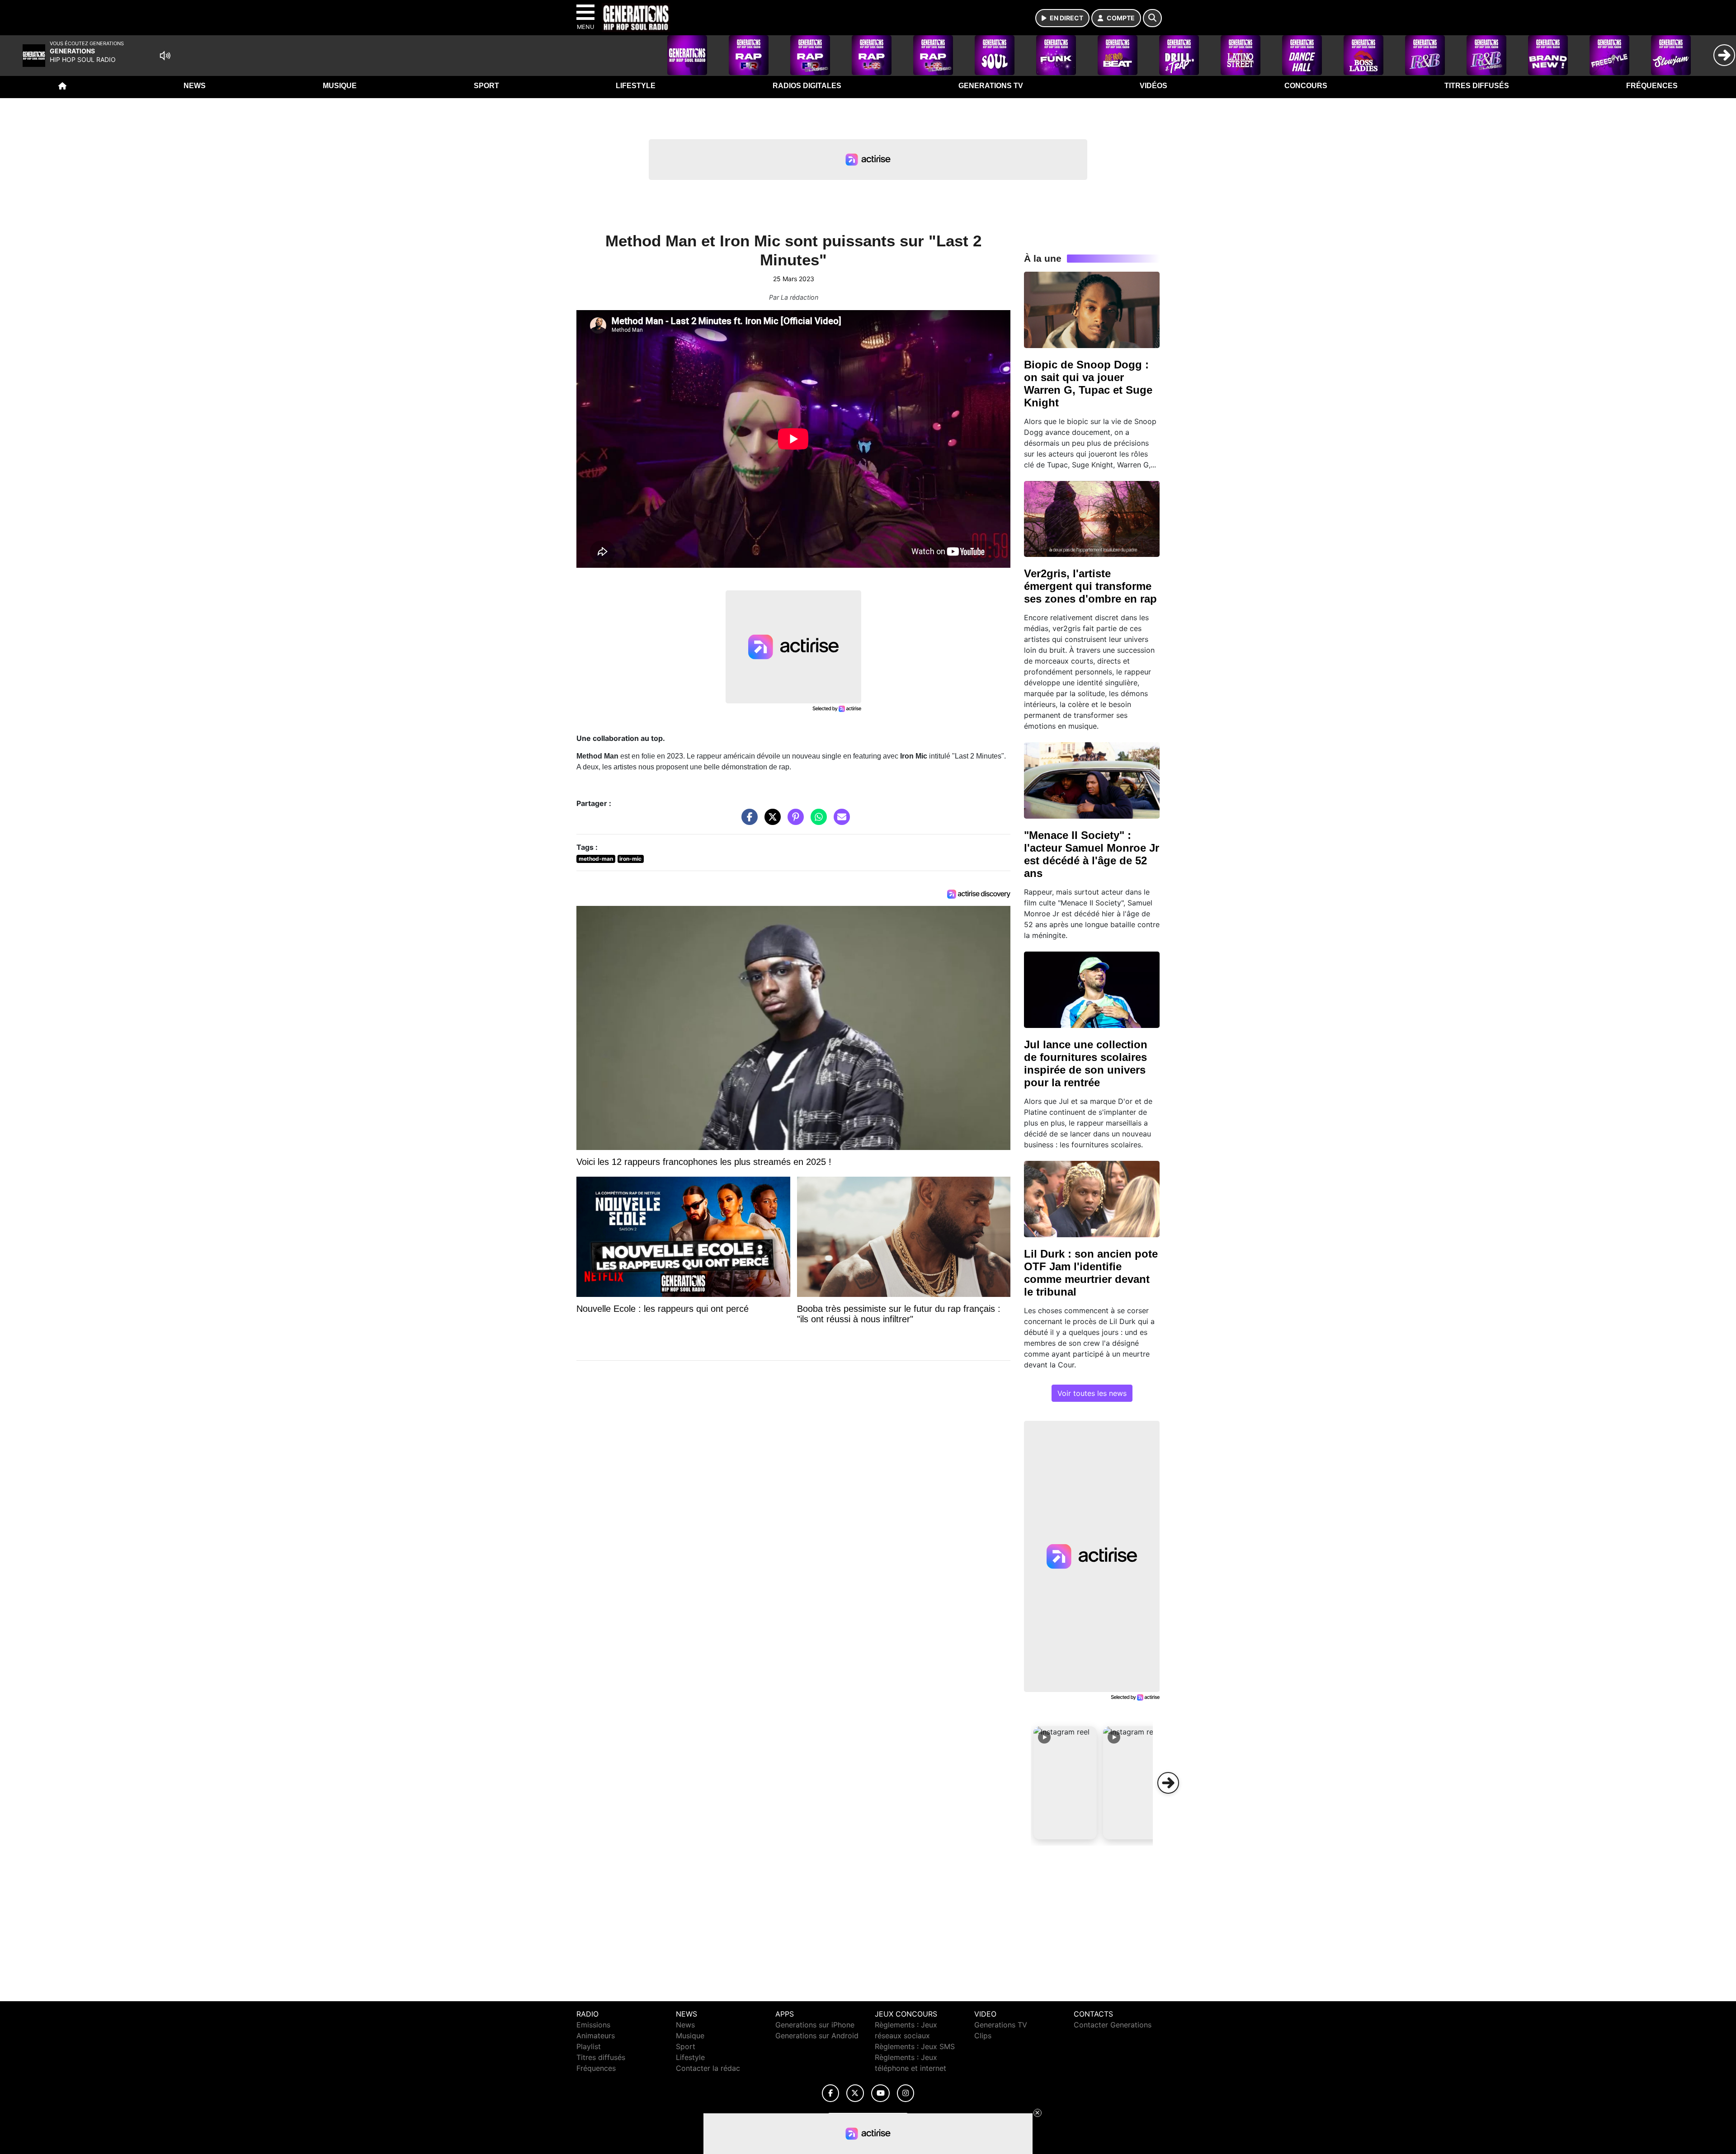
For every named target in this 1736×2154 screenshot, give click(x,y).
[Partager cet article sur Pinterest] (793, 821)
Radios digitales (807, 86)
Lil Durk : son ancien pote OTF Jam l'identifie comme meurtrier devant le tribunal (1091, 1273)
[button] (1065, 1783)
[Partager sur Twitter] (770, 821)
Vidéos (1153, 86)
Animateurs (596, 2036)
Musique (340, 86)
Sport (486, 86)
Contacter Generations (1113, 2025)
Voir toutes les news (1092, 1393)
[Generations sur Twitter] (855, 2093)
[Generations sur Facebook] (830, 2093)
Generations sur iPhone (815, 2025)
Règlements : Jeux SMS (915, 2046)
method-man (596, 859)
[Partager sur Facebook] (747, 821)
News (195, 86)
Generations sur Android (817, 2036)
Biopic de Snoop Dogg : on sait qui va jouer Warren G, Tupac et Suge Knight (1088, 384)
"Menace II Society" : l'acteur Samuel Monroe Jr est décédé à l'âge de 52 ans (1092, 854)
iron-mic (630, 859)
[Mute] (165, 56)
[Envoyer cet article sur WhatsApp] (816, 821)
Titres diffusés (1477, 86)
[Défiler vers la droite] (1168, 1783)
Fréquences (1652, 86)
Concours (1306, 86)
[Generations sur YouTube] (880, 2093)
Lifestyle (636, 86)
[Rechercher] (1152, 18)
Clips (983, 2036)
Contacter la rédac (708, 2068)
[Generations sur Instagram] (906, 2093)
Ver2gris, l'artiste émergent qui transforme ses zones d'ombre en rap (1090, 586)
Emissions (593, 2025)
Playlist (589, 2046)
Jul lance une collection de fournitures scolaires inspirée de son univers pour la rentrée (1086, 1063)
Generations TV (991, 86)
